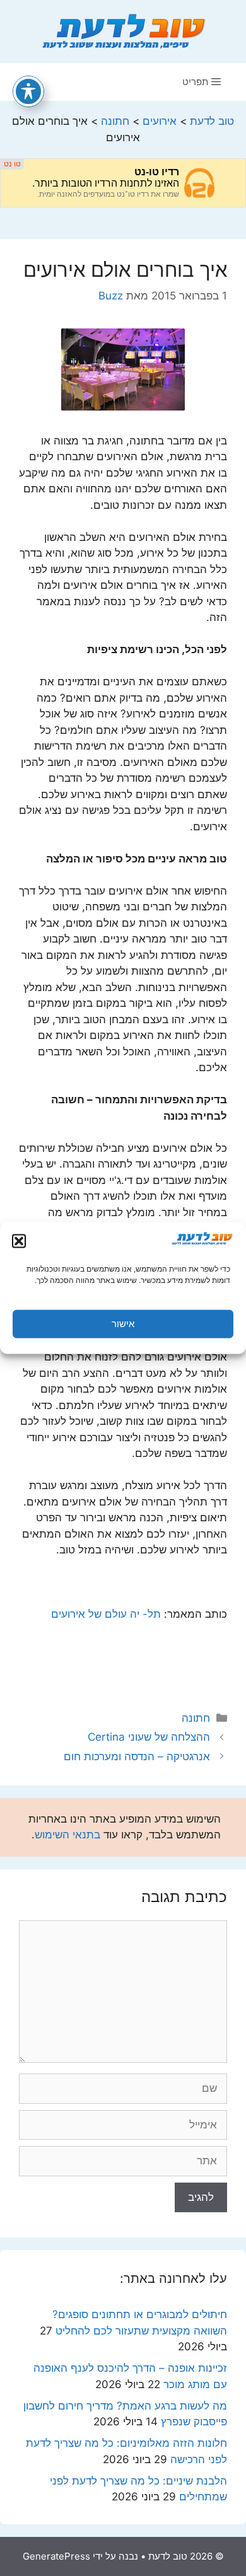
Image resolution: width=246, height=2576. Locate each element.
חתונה (196, 1718)
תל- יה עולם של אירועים (106, 1614)
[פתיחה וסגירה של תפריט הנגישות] (28, 91)
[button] (19, 1241)
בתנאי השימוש (67, 1835)
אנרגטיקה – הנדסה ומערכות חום (137, 1756)
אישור (123, 1324)
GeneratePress (56, 2556)
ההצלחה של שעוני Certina (149, 1737)
